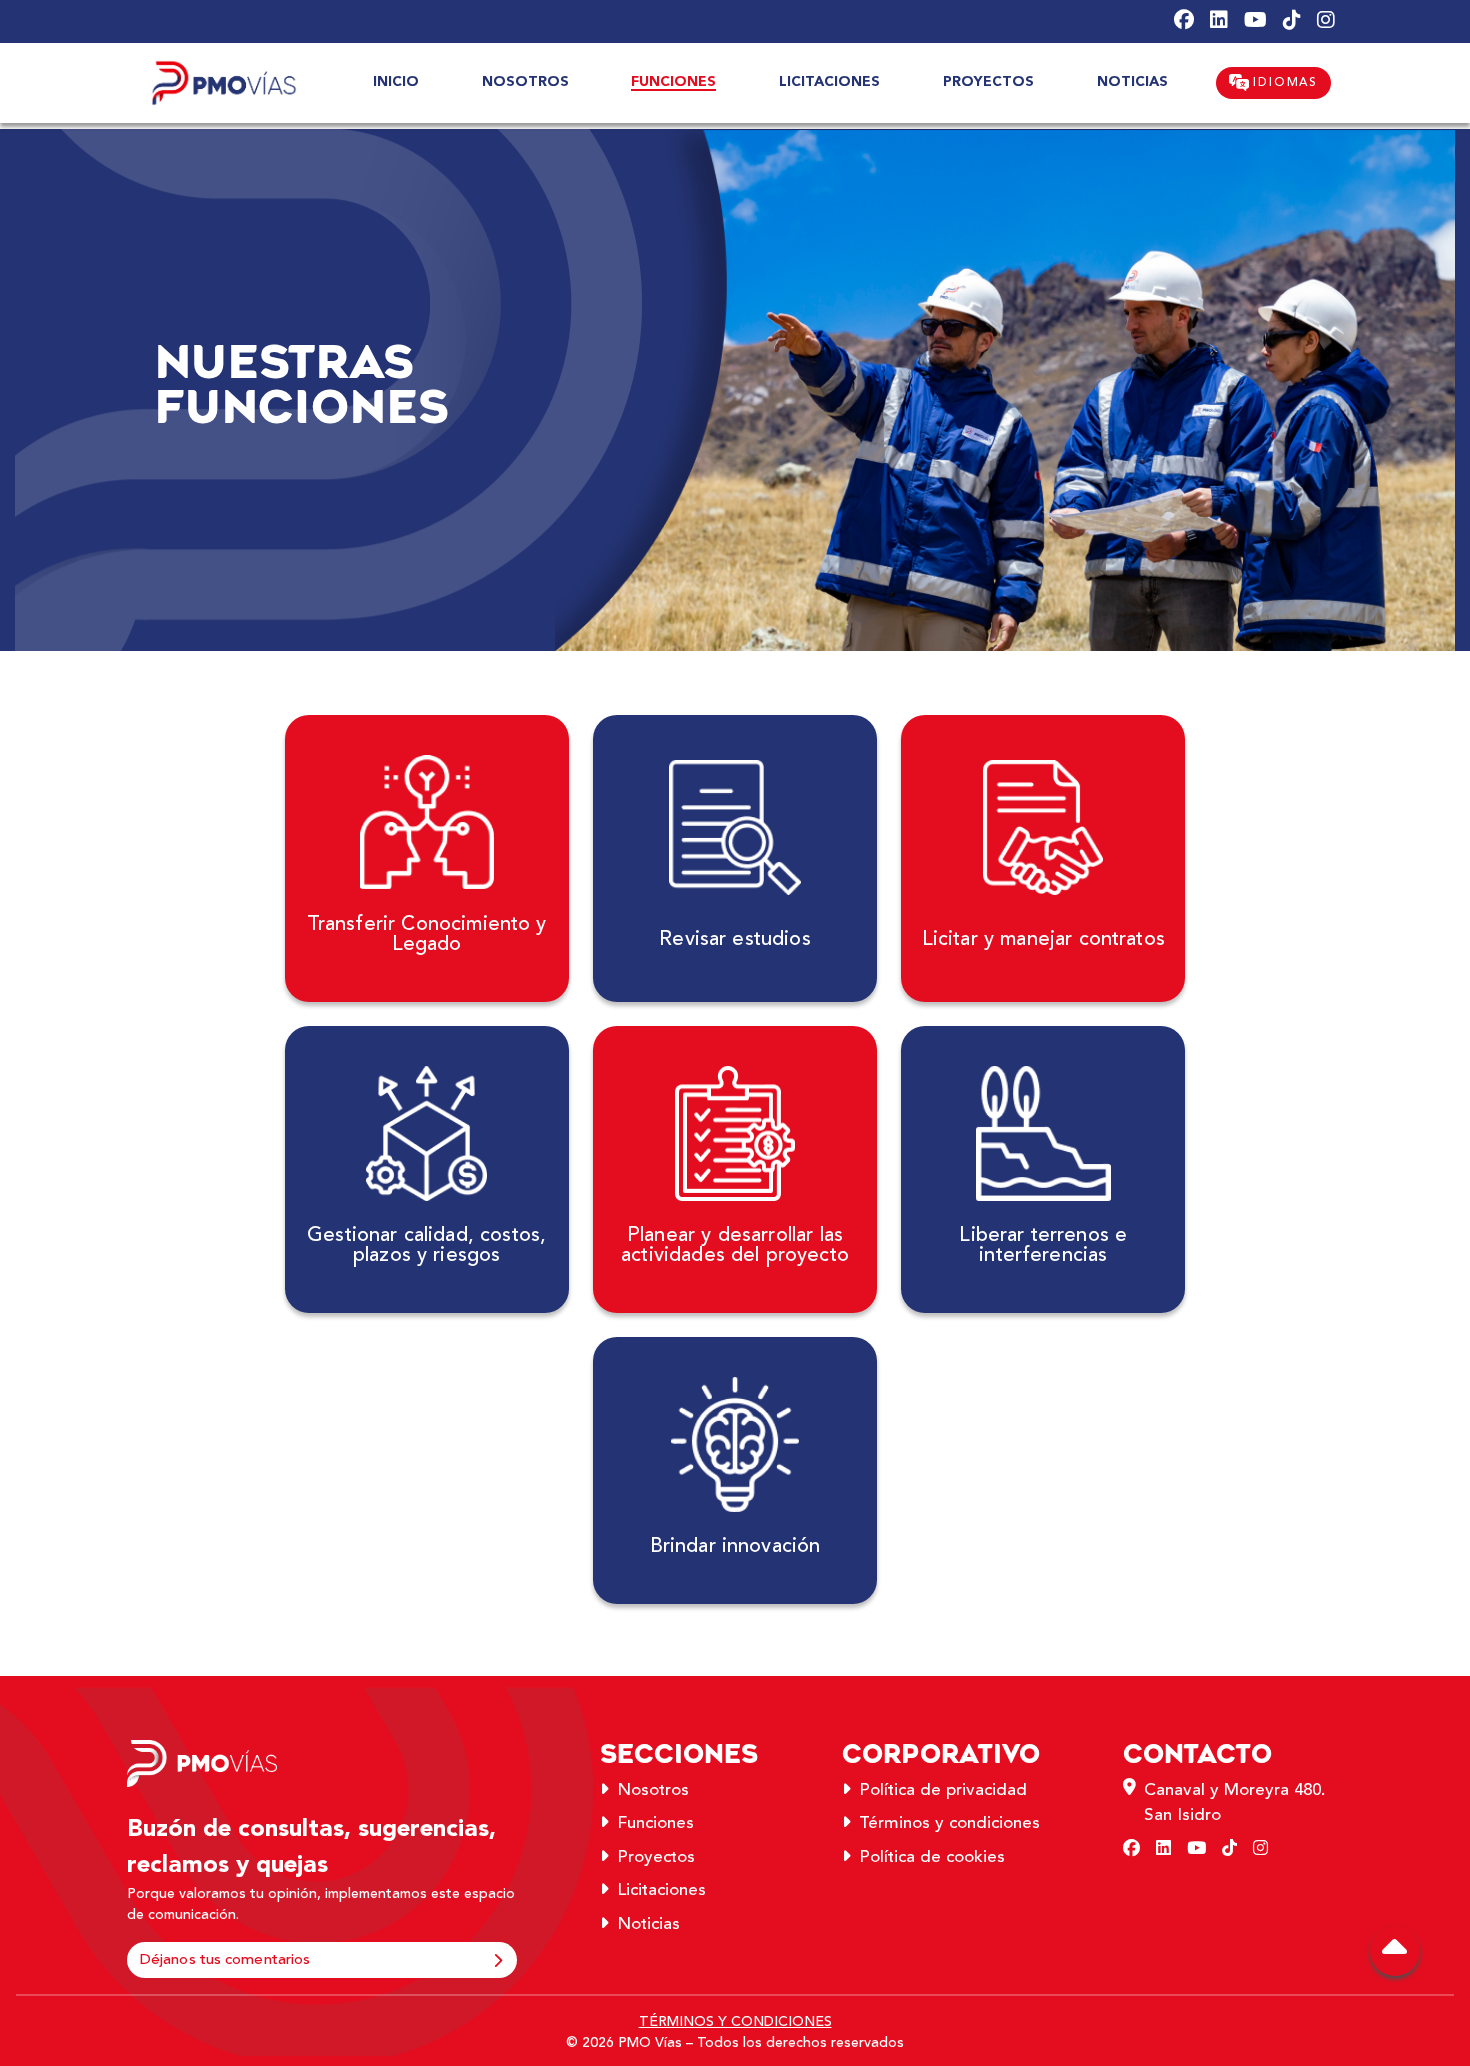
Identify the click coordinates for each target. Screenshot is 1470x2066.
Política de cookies (932, 1857)
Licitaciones (661, 1890)
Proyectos (656, 1857)
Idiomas (1283, 82)
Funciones (655, 1823)
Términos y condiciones (949, 1823)
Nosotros (653, 1790)
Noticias (648, 1924)
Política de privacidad (943, 1790)
